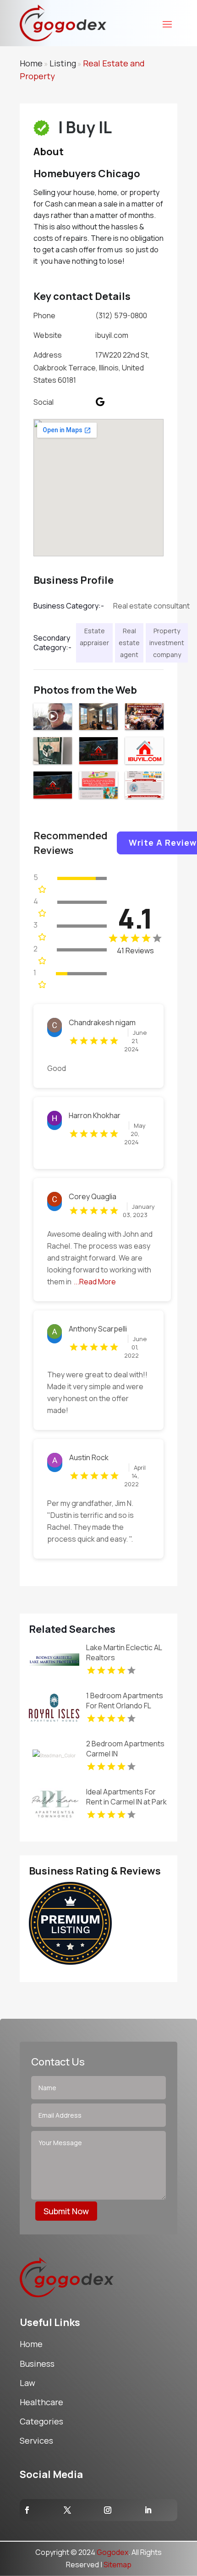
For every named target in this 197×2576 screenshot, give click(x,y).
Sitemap (118, 2565)
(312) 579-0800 (121, 315)
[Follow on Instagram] (108, 2510)
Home (31, 63)
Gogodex (112, 2552)
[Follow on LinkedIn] (148, 2510)
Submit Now (66, 2211)
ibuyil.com (112, 335)
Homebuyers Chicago (87, 174)
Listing (63, 63)
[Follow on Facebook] (27, 2510)
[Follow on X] (67, 2510)
